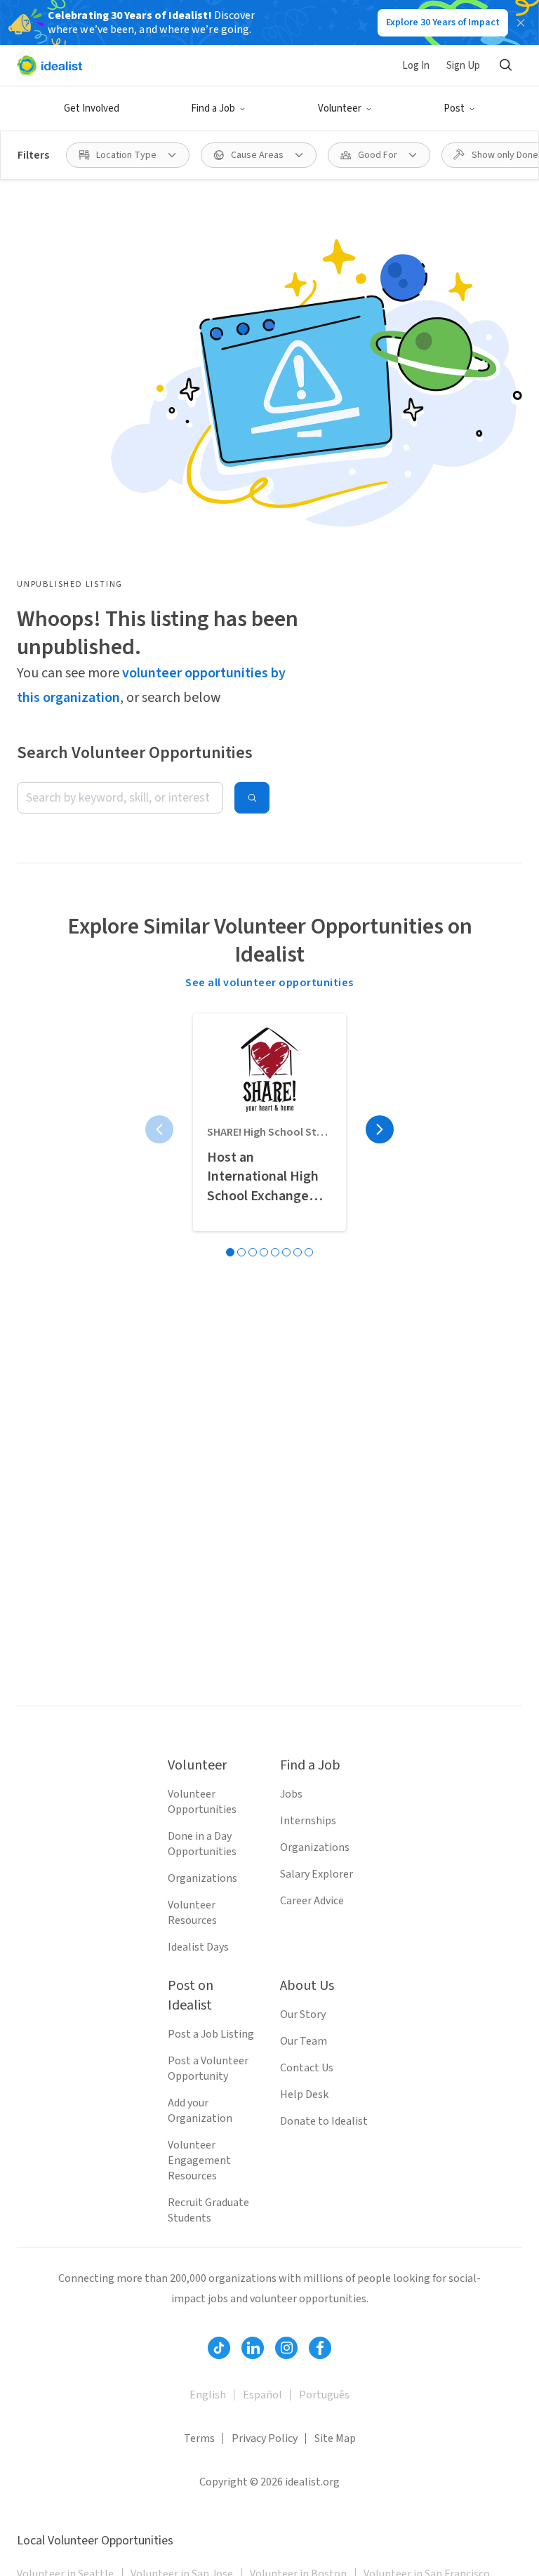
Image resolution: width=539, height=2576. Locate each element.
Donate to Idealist (324, 2121)
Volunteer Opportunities (202, 1802)
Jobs (291, 1794)
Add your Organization (200, 2111)
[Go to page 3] (253, 1252)
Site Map (335, 2438)
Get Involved (92, 108)
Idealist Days (198, 1947)
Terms (199, 2438)
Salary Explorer (317, 1874)
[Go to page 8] (309, 1252)
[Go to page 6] (286, 1252)
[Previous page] (159, 1129)
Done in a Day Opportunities (202, 1844)
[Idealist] (49, 65)
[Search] (505, 65)
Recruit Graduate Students (208, 2210)
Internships (308, 1821)
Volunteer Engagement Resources (199, 2160)
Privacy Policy (265, 2438)
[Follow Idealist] (219, 2348)
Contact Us (307, 2068)
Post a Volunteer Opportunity (208, 2069)
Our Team (304, 2041)
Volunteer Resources (192, 1913)
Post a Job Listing (211, 2034)
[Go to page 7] (298, 1252)
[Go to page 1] (230, 1252)
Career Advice (312, 1901)
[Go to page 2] (241, 1252)
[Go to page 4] (264, 1252)
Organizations (202, 1878)
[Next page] (380, 1129)
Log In (416, 66)
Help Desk (304, 2094)
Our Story (303, 2014)
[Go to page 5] (275, 1252)
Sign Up (463, 66)
